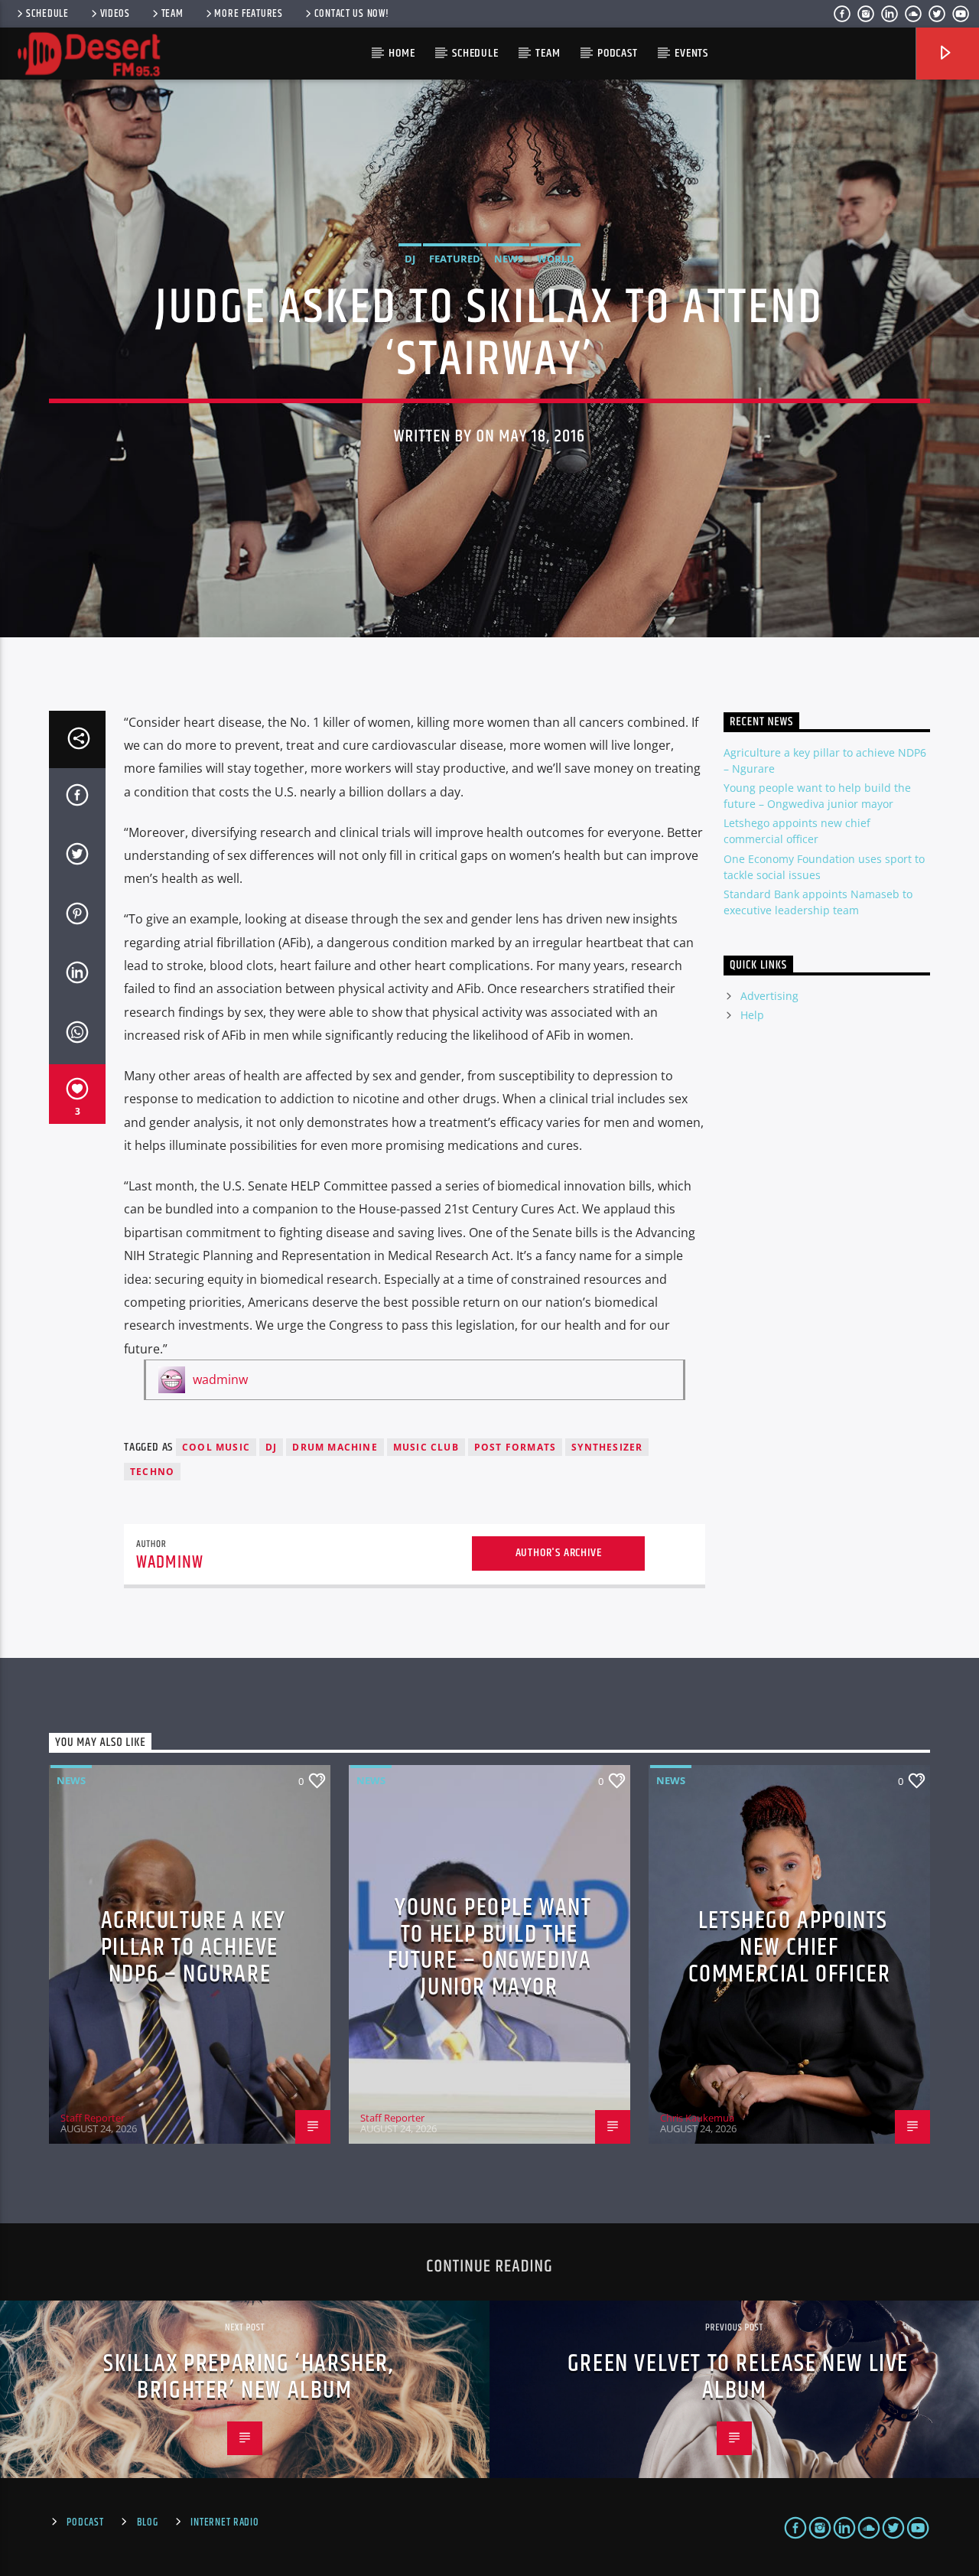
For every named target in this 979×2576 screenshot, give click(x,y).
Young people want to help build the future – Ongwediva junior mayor (490, 1947)
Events (691, 53)
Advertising (769, 996)
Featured (455, 259)
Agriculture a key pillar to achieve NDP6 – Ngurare (194, 1947)
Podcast (618, 53)
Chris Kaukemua (697, 2118)
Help (752, 1015)
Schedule (47, 14)
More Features (248, 14)
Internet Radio (224, 2522)
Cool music (216, 1447)
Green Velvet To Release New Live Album (738, 2377)
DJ (410, 259)
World (556, 259)
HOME (402, 53)
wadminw (220, 1379)
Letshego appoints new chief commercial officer (790, 1947)
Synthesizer (607, 1447)
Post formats (515, 1447)
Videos (115, 14)
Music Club (426, 1447)
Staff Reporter (93, 2118)
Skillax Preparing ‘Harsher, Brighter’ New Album (248, 2377)
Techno (152, 1472)
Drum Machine (335, 1447)
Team (172, 14)
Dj (271, 1447)
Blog (148, 2522)
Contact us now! (352, 14)
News (509, 259)
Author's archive (559, 1553)
